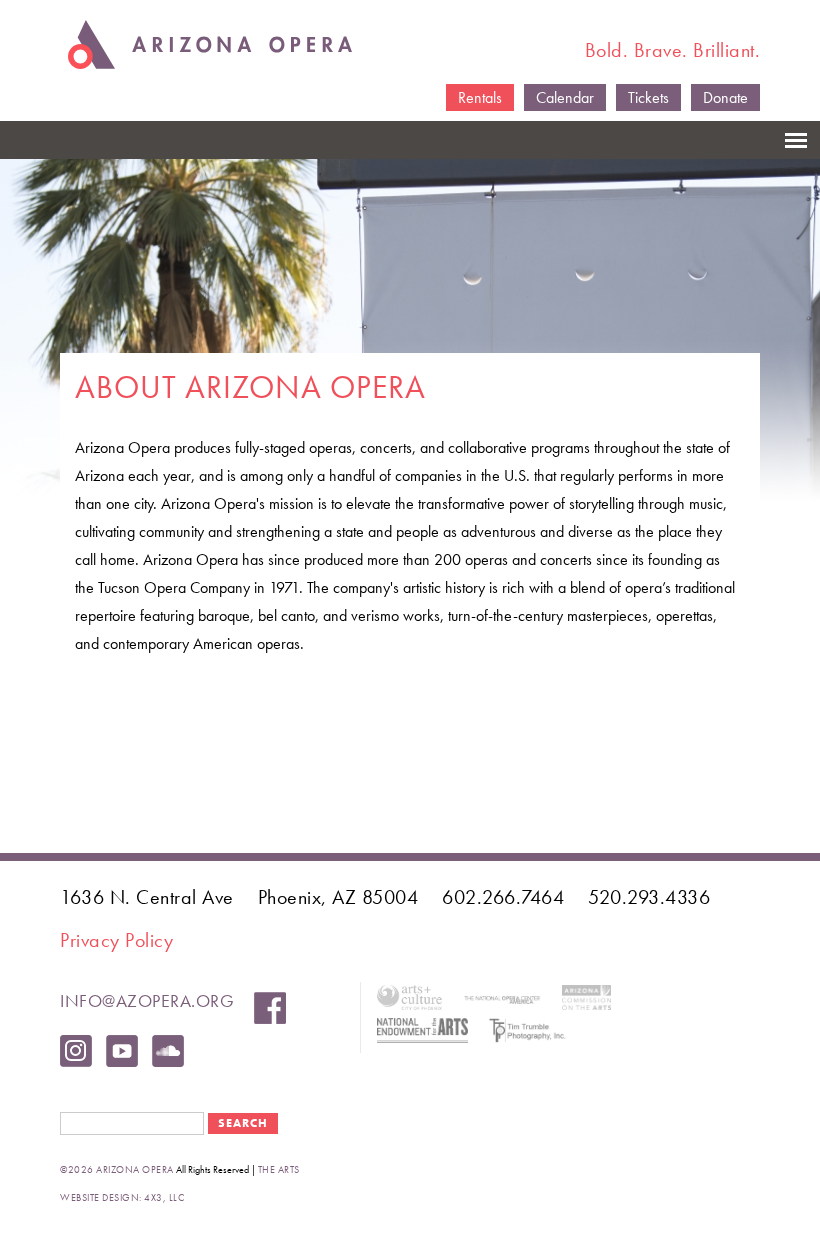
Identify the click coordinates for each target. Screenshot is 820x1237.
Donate (725, 97)
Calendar (565, 97)
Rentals (480, 97)
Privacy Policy (116, 940)
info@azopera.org (147, 1000)
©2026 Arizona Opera (117, 1169)
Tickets (648, 97)
